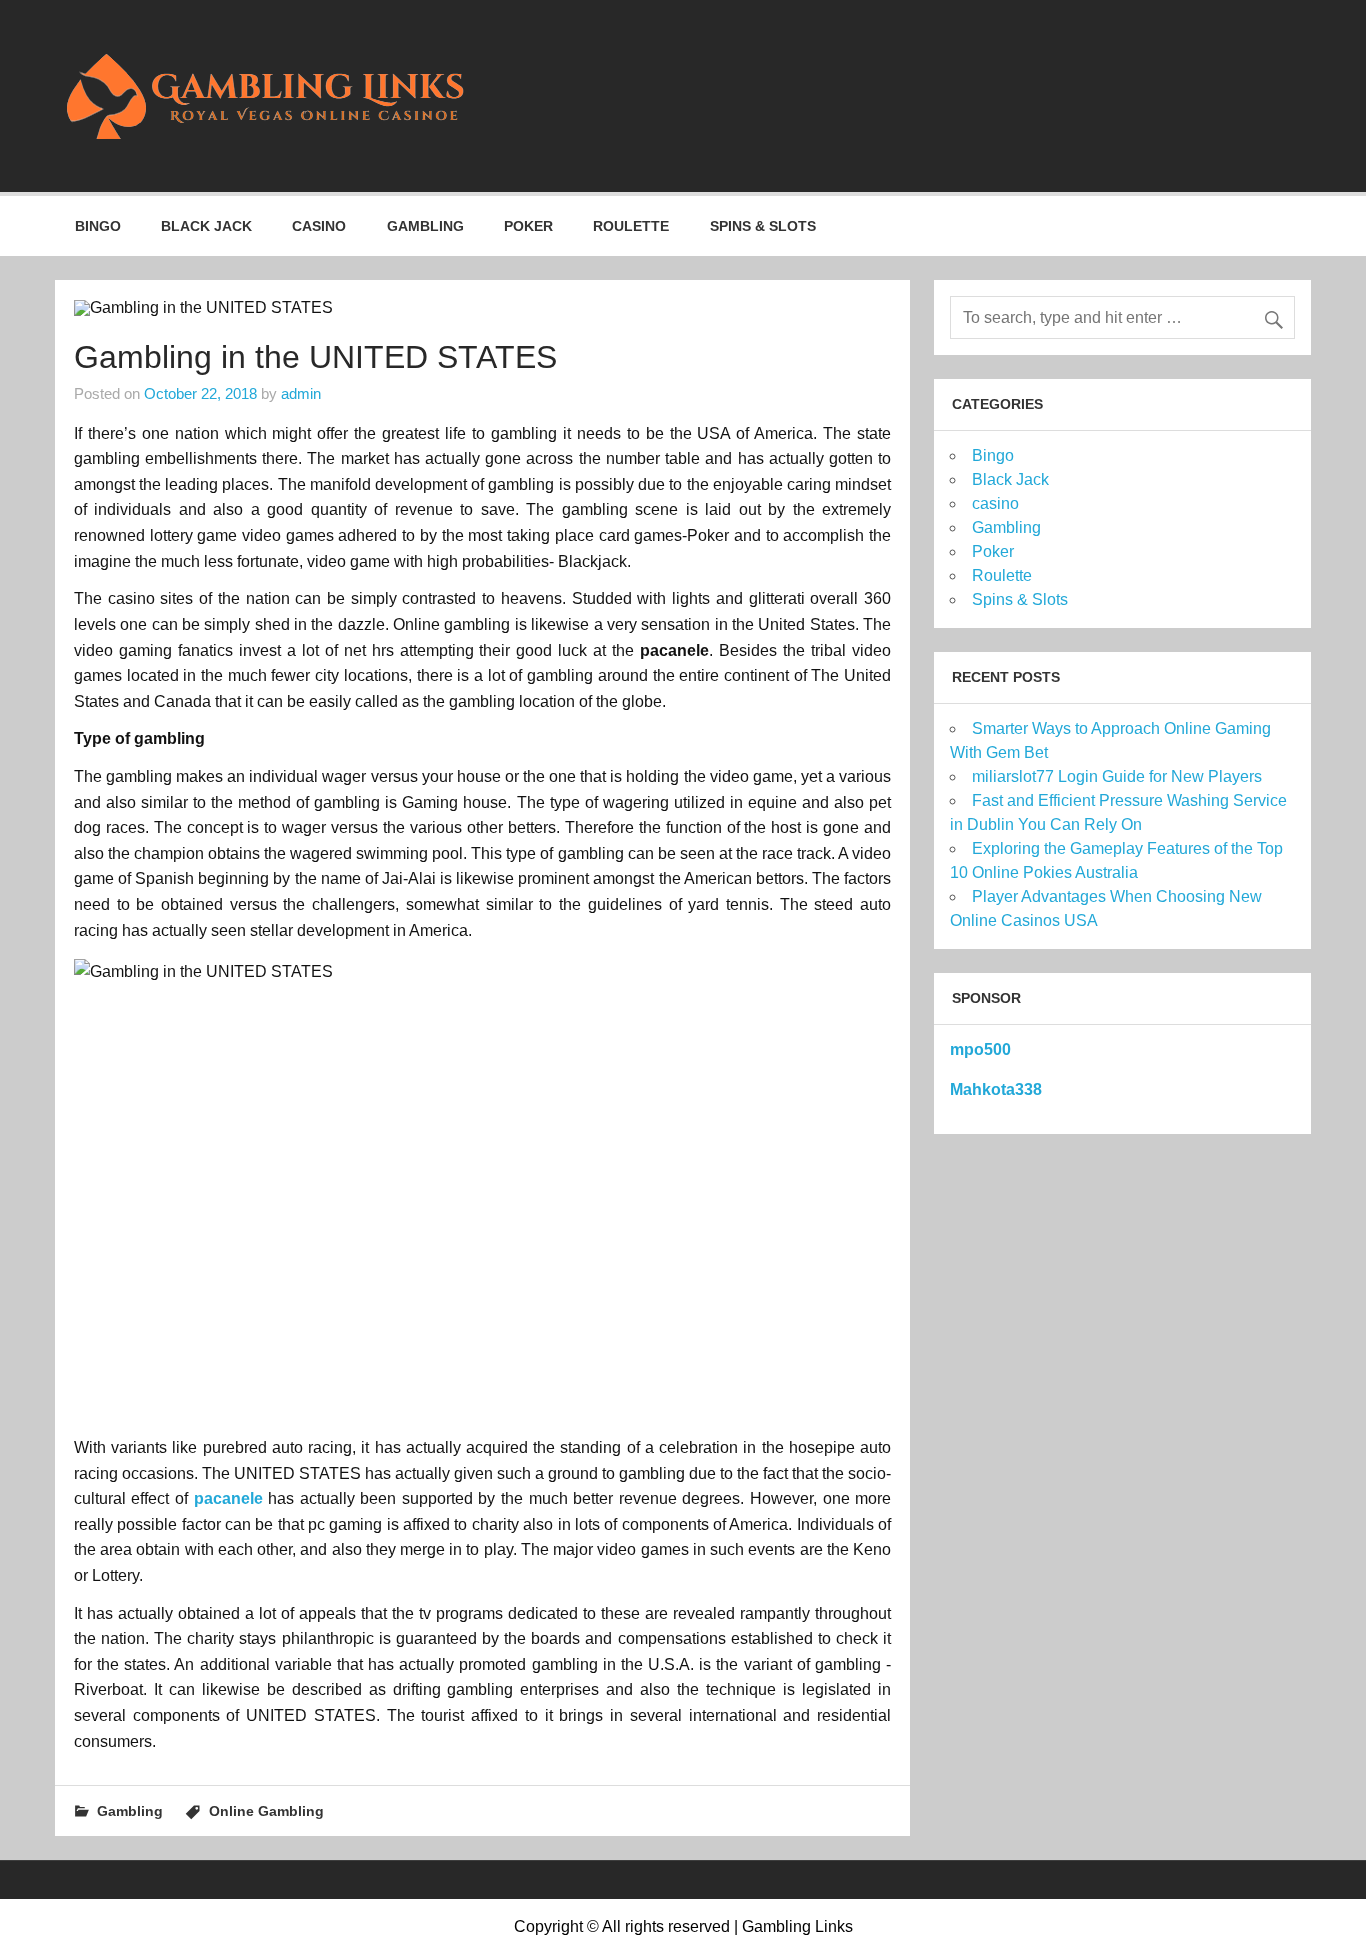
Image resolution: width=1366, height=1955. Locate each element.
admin (301, 393)
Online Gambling (266, 1811)
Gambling (425, 226)
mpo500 (980, 1049)
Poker (528, 226)
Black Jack (206, 226)
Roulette (631, 226)
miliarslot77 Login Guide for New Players (1117, 776)
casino (319, 226)
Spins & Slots (763, 226)
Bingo (98, 226)
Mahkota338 (996, 1089)
